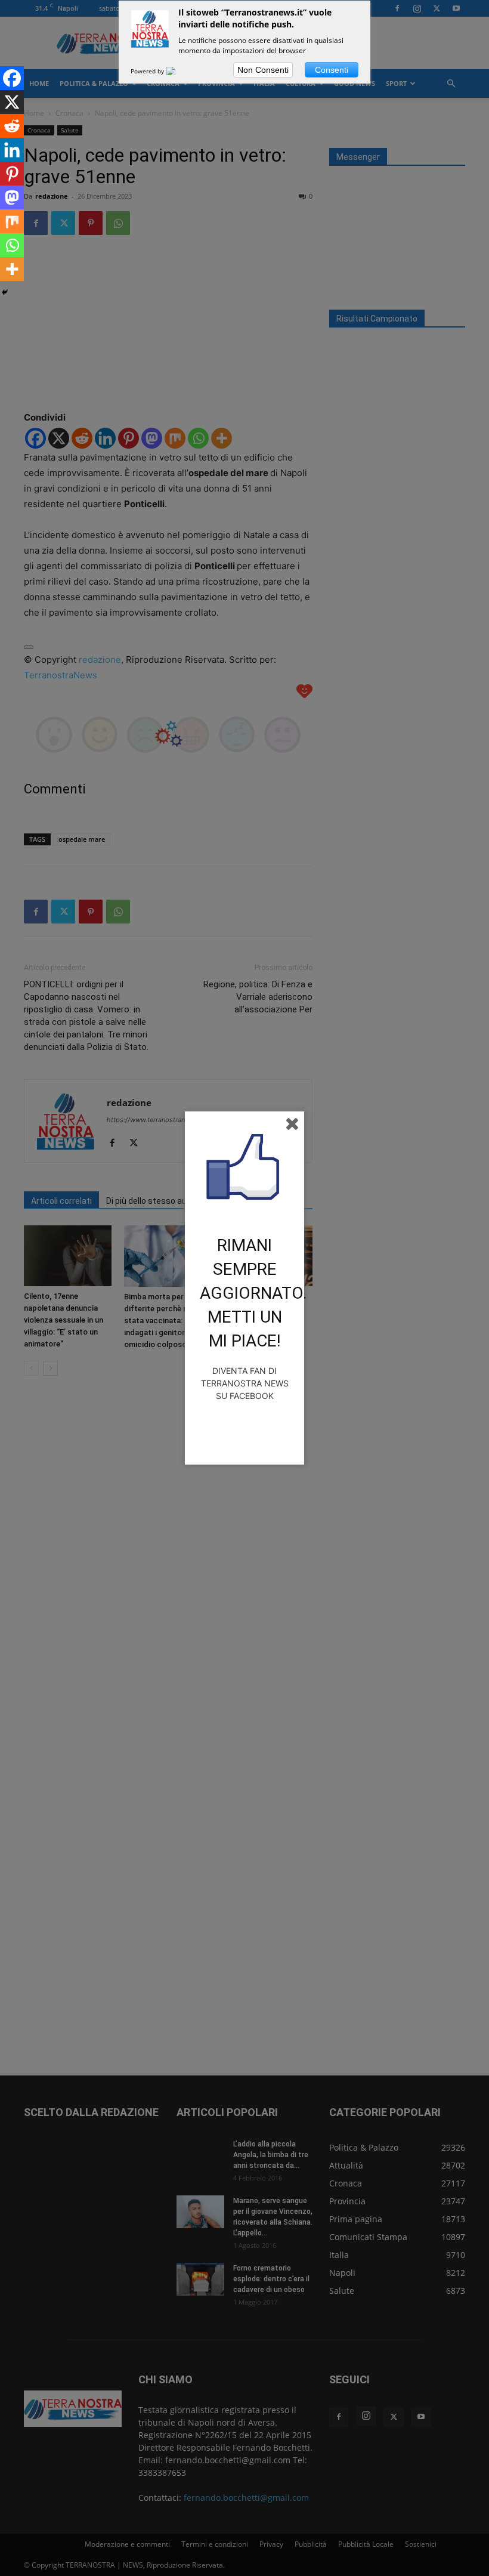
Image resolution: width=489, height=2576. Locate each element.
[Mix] (12, 221)
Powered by (148, 71)
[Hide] (5, 292)
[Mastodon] (12, 197)
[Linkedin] (12, 150)
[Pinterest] (12, 174)
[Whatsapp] (12, 245)
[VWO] (178, 71)
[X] (12, 102)
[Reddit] (12, 126)
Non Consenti (263, 70)
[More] (12, 269)
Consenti (332, 70)
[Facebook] (12, 78)
